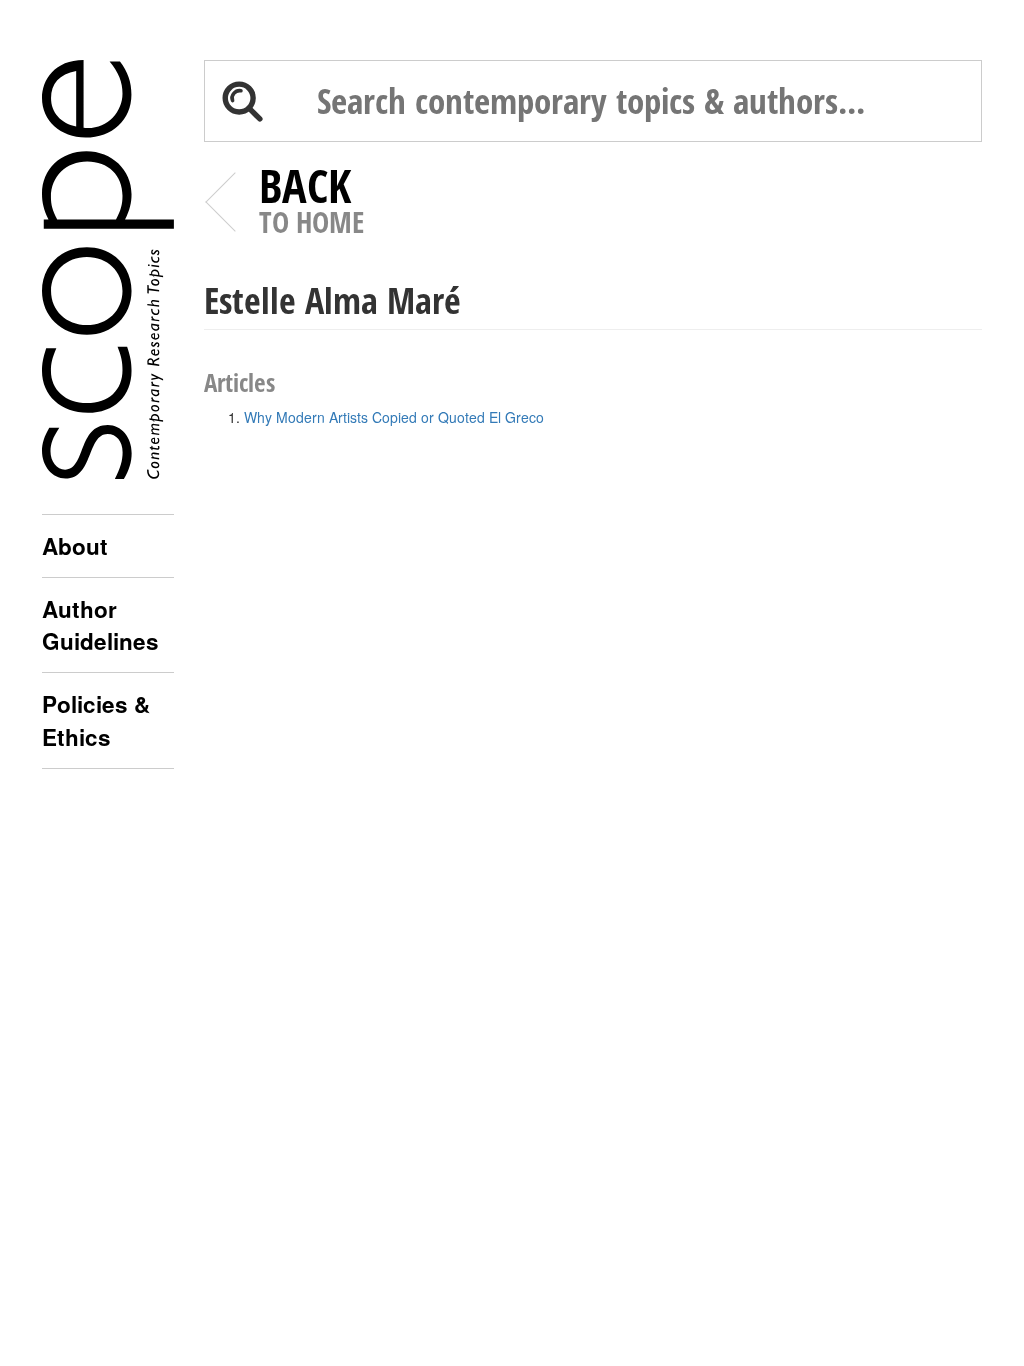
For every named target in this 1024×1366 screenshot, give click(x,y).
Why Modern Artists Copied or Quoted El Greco (394, 417)
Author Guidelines (100, 625)
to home (311, 204)
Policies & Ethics (96, 720)
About (75, 546)
